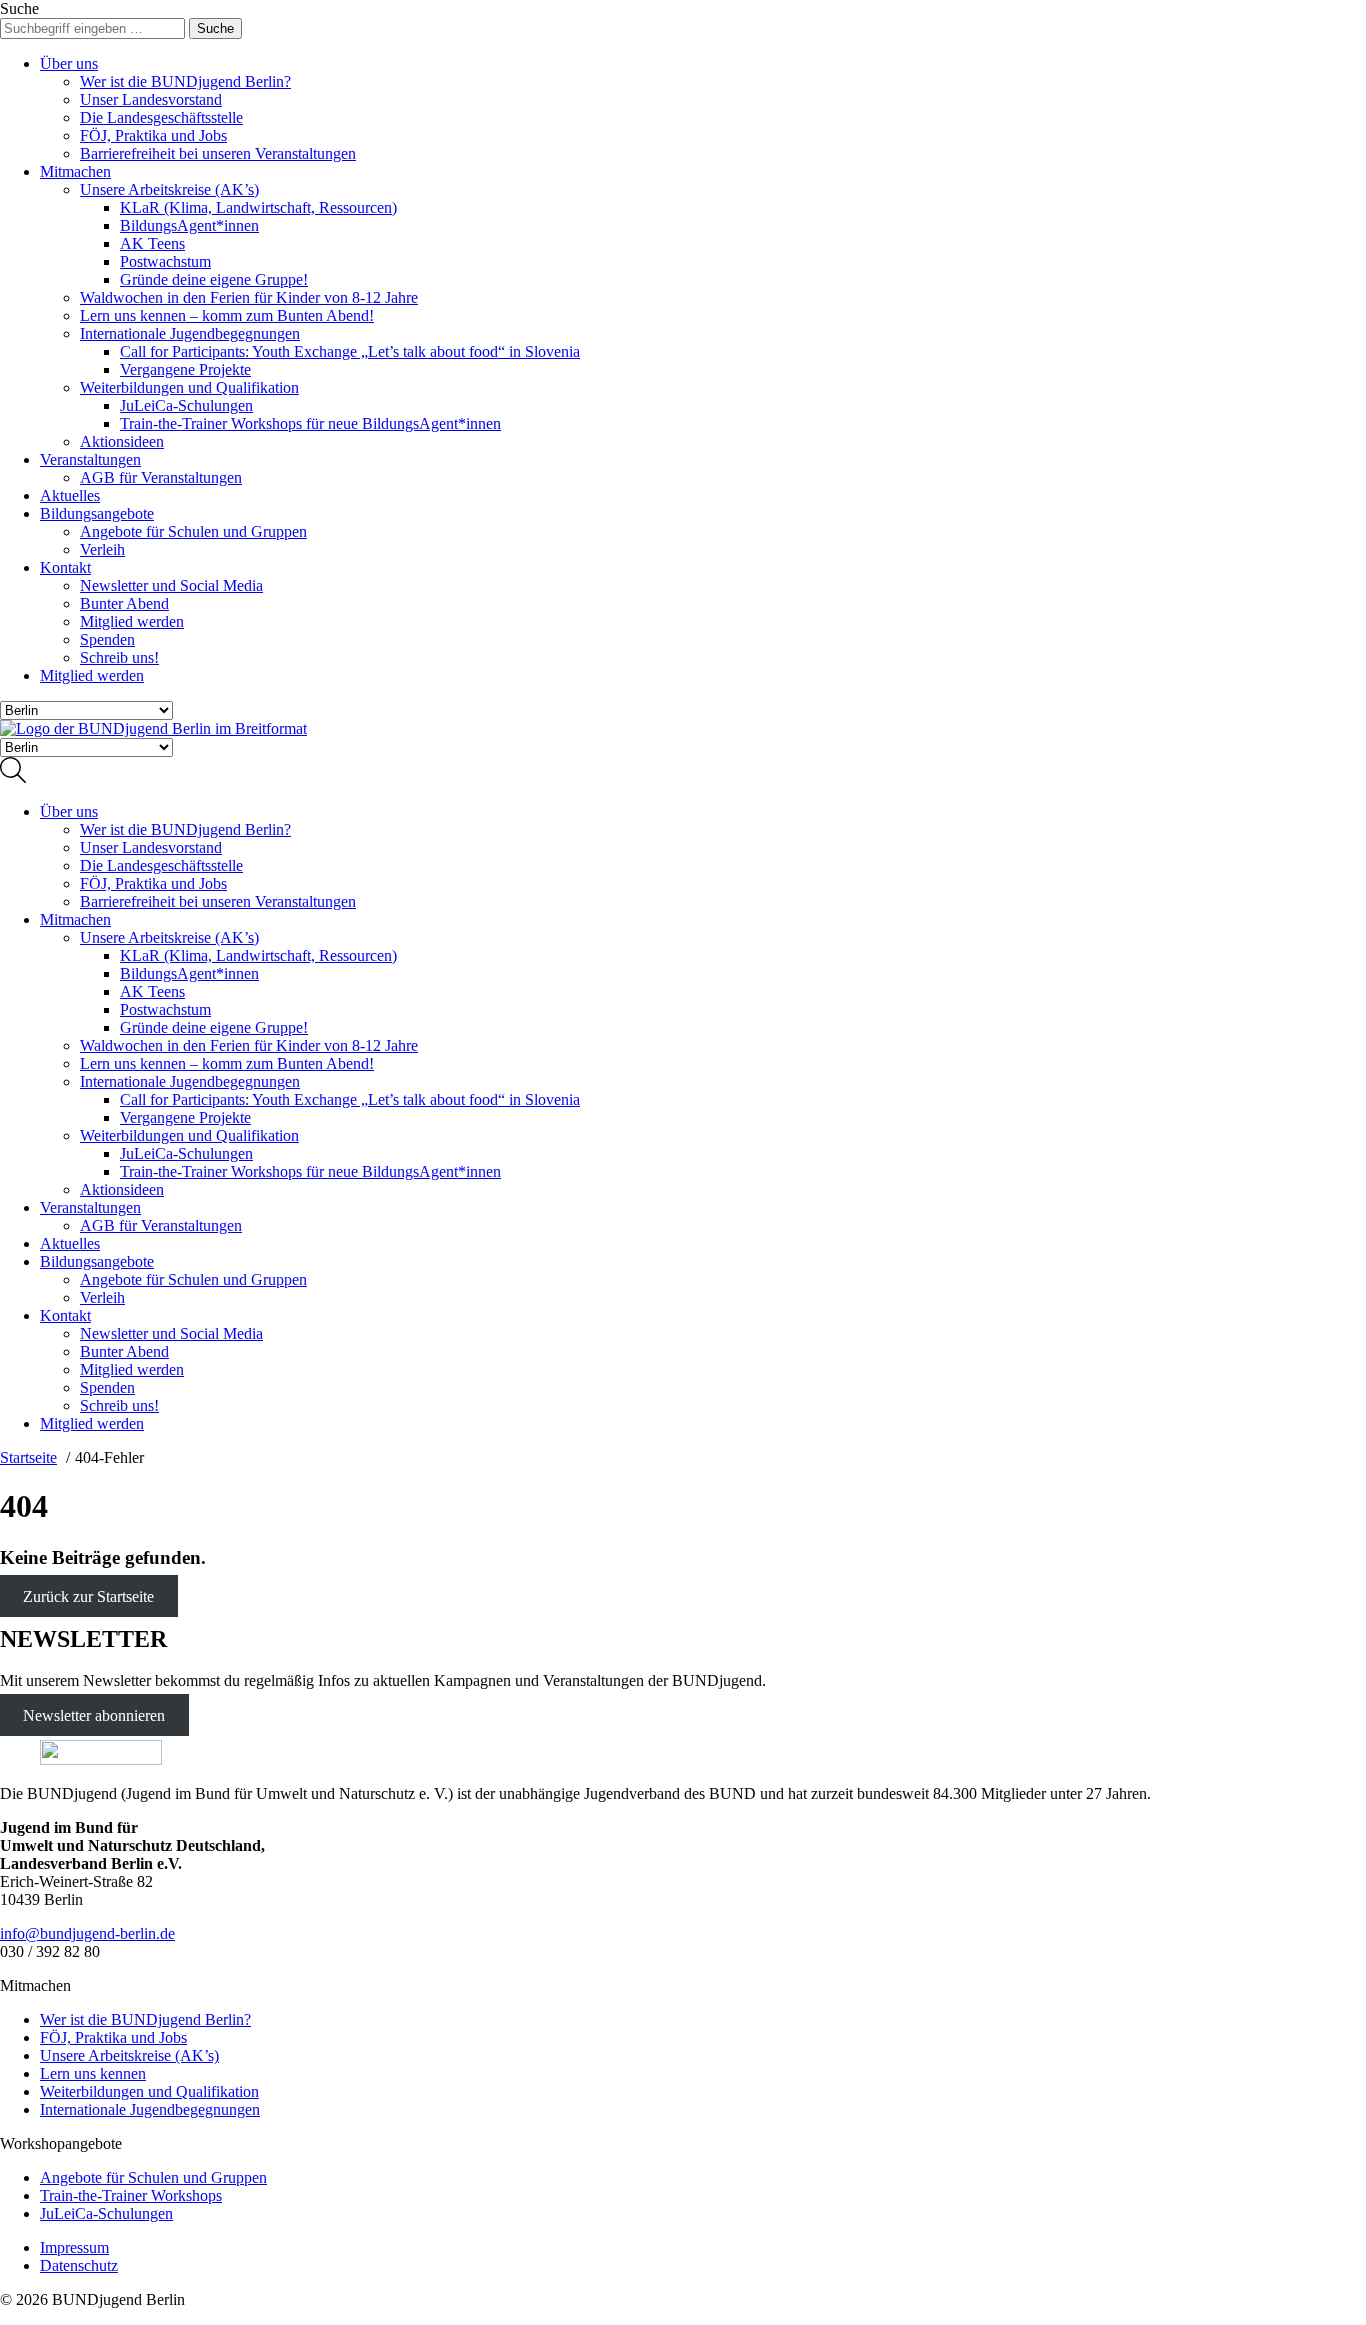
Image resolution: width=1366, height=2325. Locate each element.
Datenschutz (79, 2265)
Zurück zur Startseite (88, 1596)
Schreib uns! (119, 657)
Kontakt (65, 567)
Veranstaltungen (90, 459)
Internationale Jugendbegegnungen (190, 333)
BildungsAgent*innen (189, 225)
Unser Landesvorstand (151, 99)
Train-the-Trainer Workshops (131, 2195)
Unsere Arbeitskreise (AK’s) (169, 189)
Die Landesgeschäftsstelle (161, 117)
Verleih (102, 549)
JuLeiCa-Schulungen (186, 405)
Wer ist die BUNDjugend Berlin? (185, 81)
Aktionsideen (122, 441)
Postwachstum (165, 261)
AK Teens (152, 243)
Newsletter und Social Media (171, 585)
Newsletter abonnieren (94, 1714)
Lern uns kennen (93, 2073)
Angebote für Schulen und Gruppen (193, 531)
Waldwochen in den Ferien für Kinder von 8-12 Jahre (249, 297)
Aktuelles (70, 495)
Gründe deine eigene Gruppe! (214, 279)
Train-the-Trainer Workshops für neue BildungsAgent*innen (310, 423)
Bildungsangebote (97, 513)
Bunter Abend (124, 603)
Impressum (74, 2247)
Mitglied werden (132, 621)
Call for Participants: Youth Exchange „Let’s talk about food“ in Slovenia (350, 351)
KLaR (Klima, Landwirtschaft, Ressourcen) (258, 207)
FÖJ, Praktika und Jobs (153, 135)
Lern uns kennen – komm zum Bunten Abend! (227, 315)
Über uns (69, 63)
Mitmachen (75, 171)
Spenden (107, 639)
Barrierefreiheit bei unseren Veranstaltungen (218, 153)
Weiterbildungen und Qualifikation (189, 387)
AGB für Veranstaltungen (161, 477)
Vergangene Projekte (185, 369)
